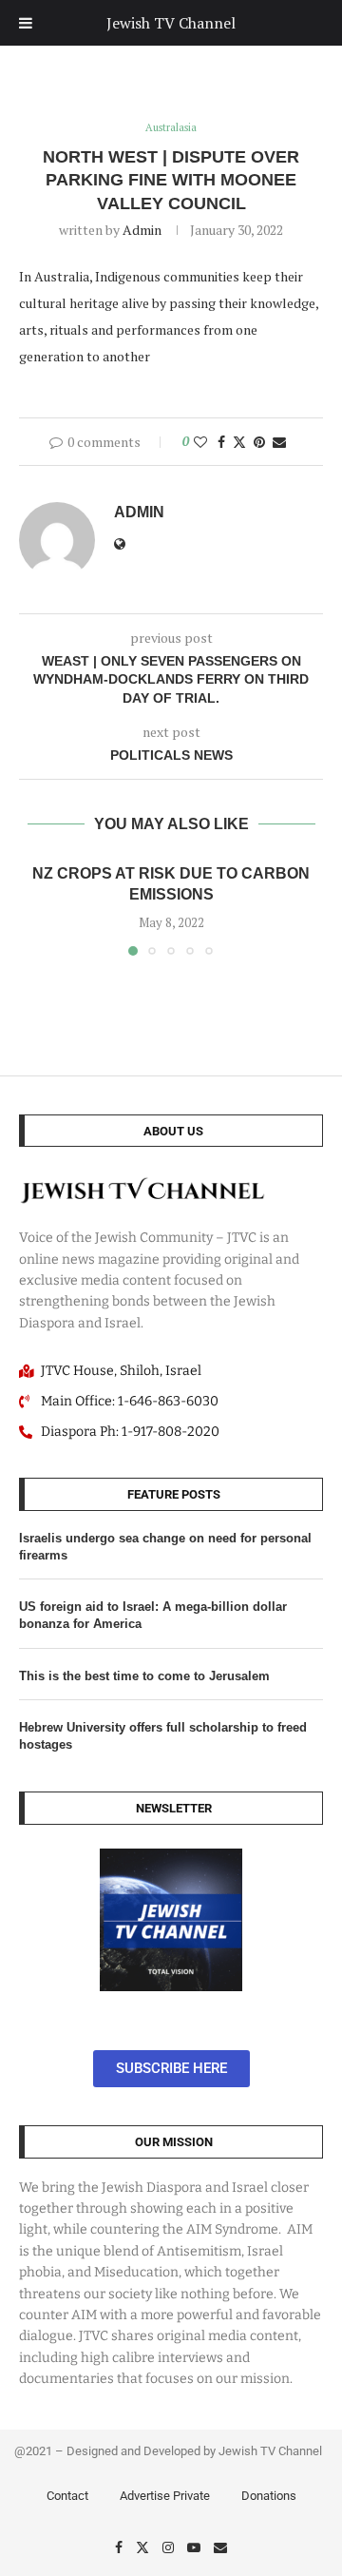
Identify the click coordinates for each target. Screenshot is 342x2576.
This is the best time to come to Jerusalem (144, 1676)
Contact (67, 2496)
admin (142, 230)
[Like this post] (200, 442)
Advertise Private (165, 2496)
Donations (269, 2496)
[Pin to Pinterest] (259, 442)
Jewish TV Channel (171, 23)
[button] (35, 908)
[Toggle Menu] (26, 23)
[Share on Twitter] (239, 442)
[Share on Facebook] (221, 442)
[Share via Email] (279, 442)
